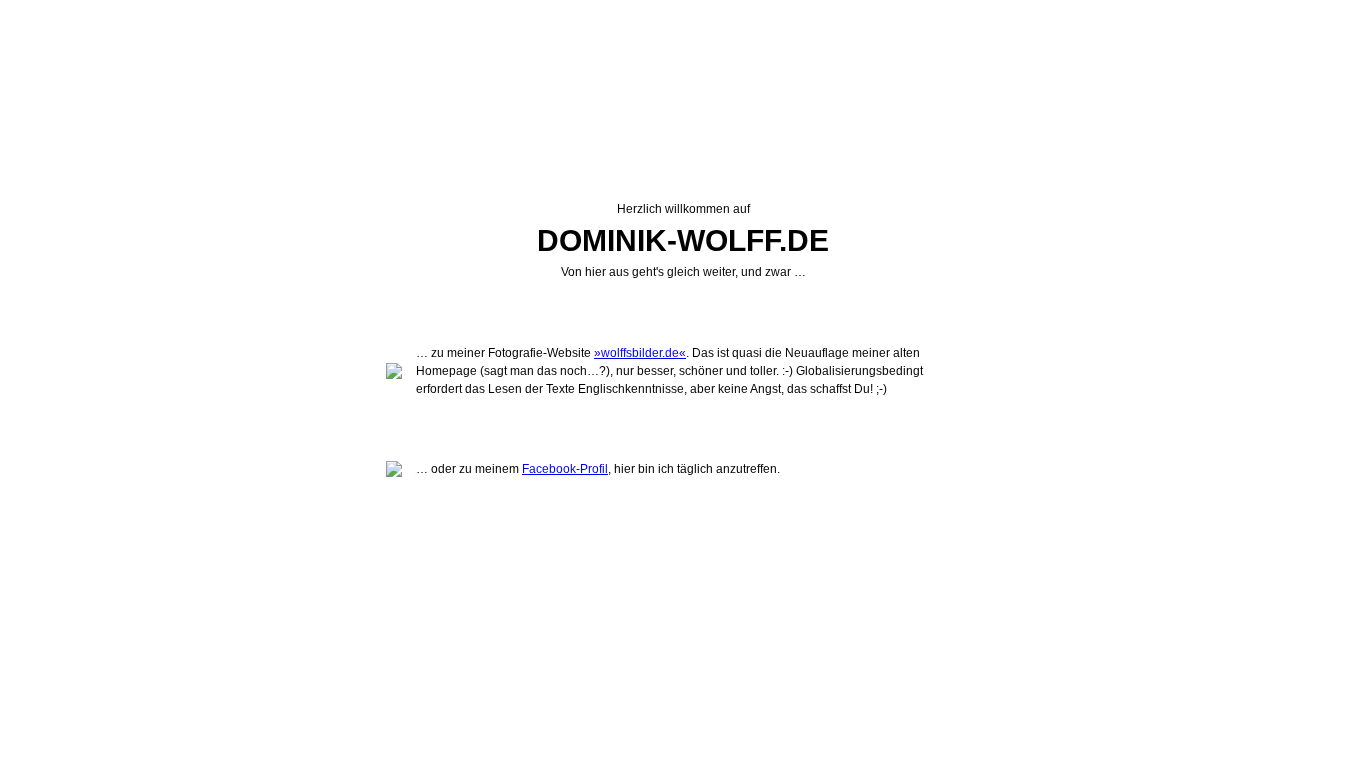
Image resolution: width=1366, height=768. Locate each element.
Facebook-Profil (565, 469)
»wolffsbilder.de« (640, 353)
